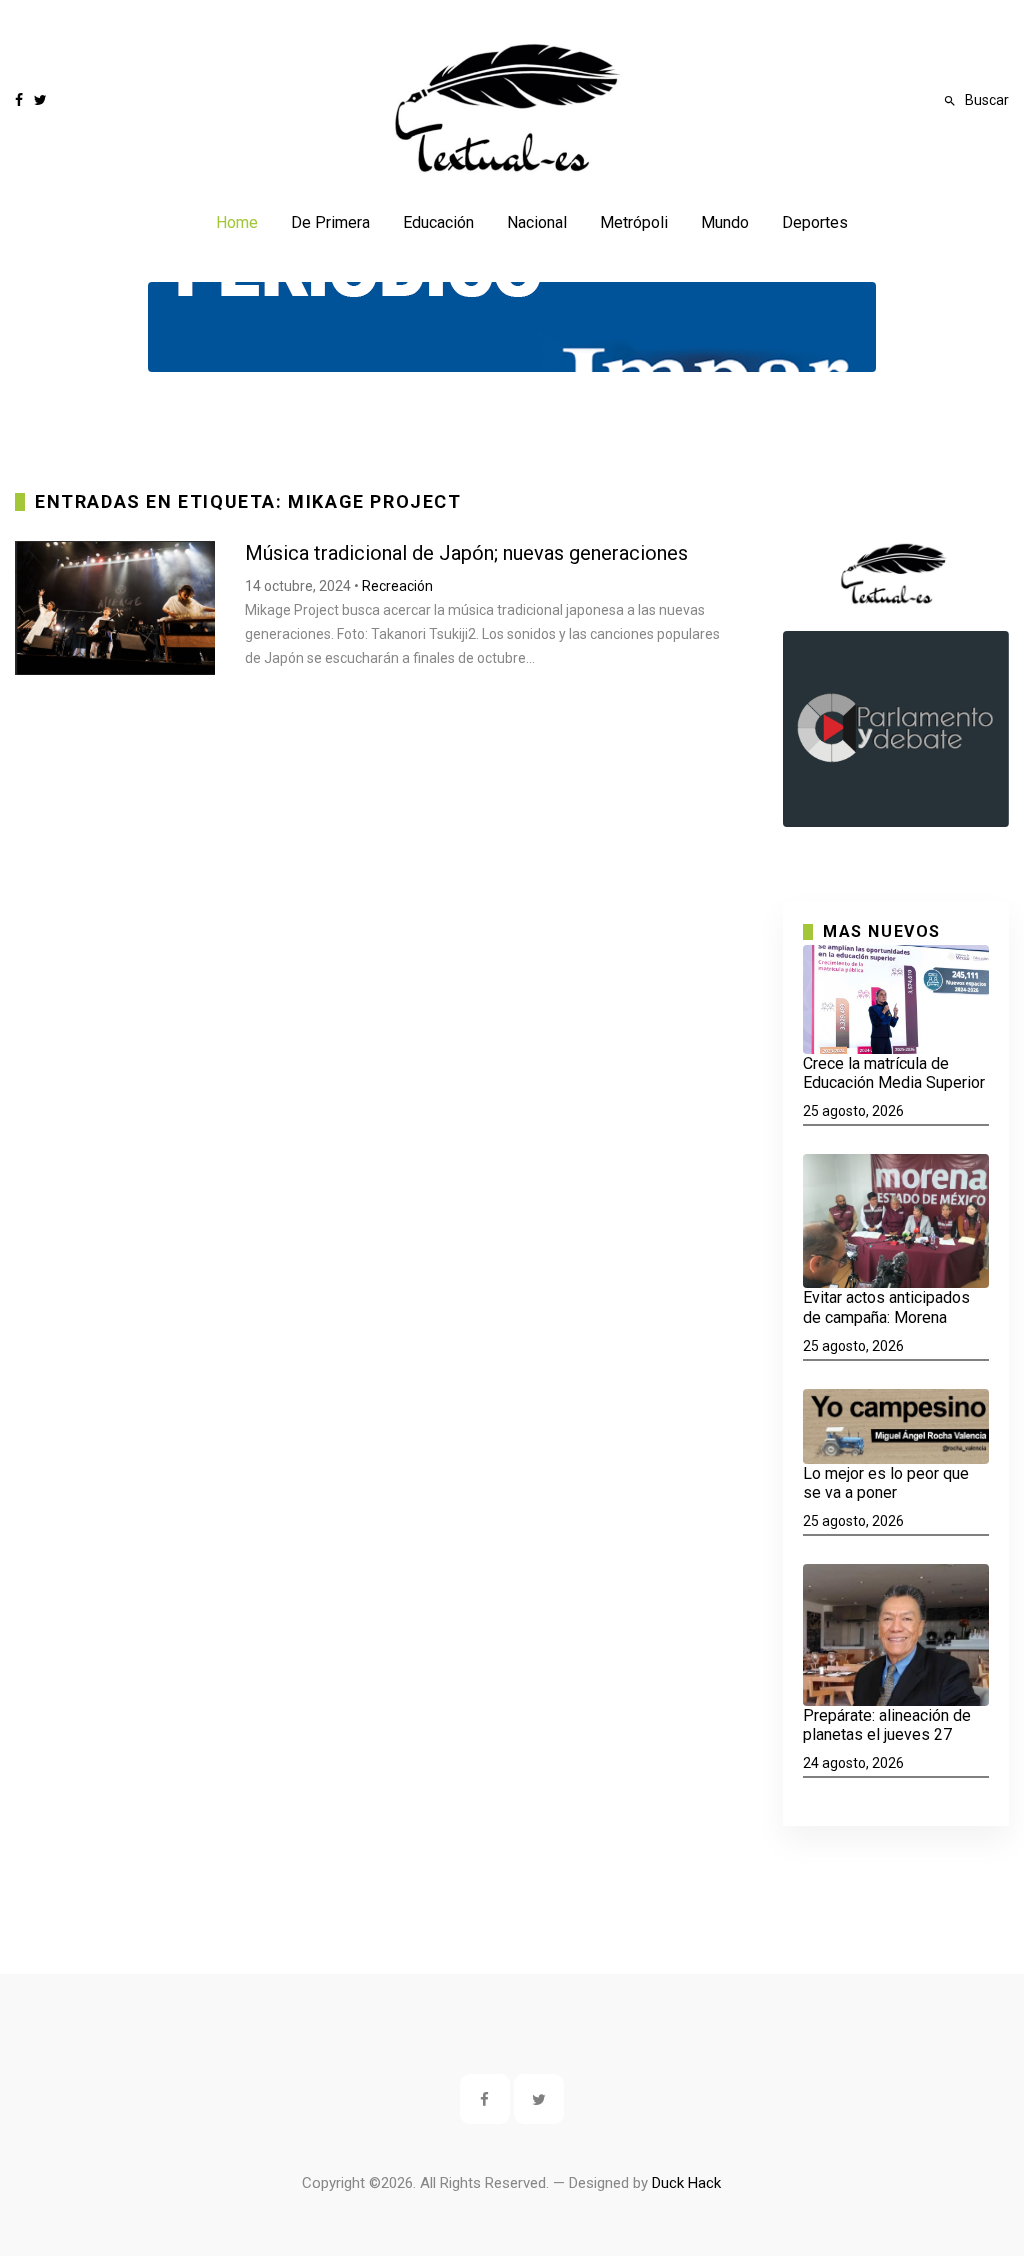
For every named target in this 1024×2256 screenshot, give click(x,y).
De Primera (330, 222)
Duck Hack (686, 2183)
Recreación (397, 586)
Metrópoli (634, 222)
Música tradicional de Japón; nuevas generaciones (466, 553)
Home (237, 222)
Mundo (725, 222)
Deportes (815, 222)
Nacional (537, 222)
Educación (438, 222)
